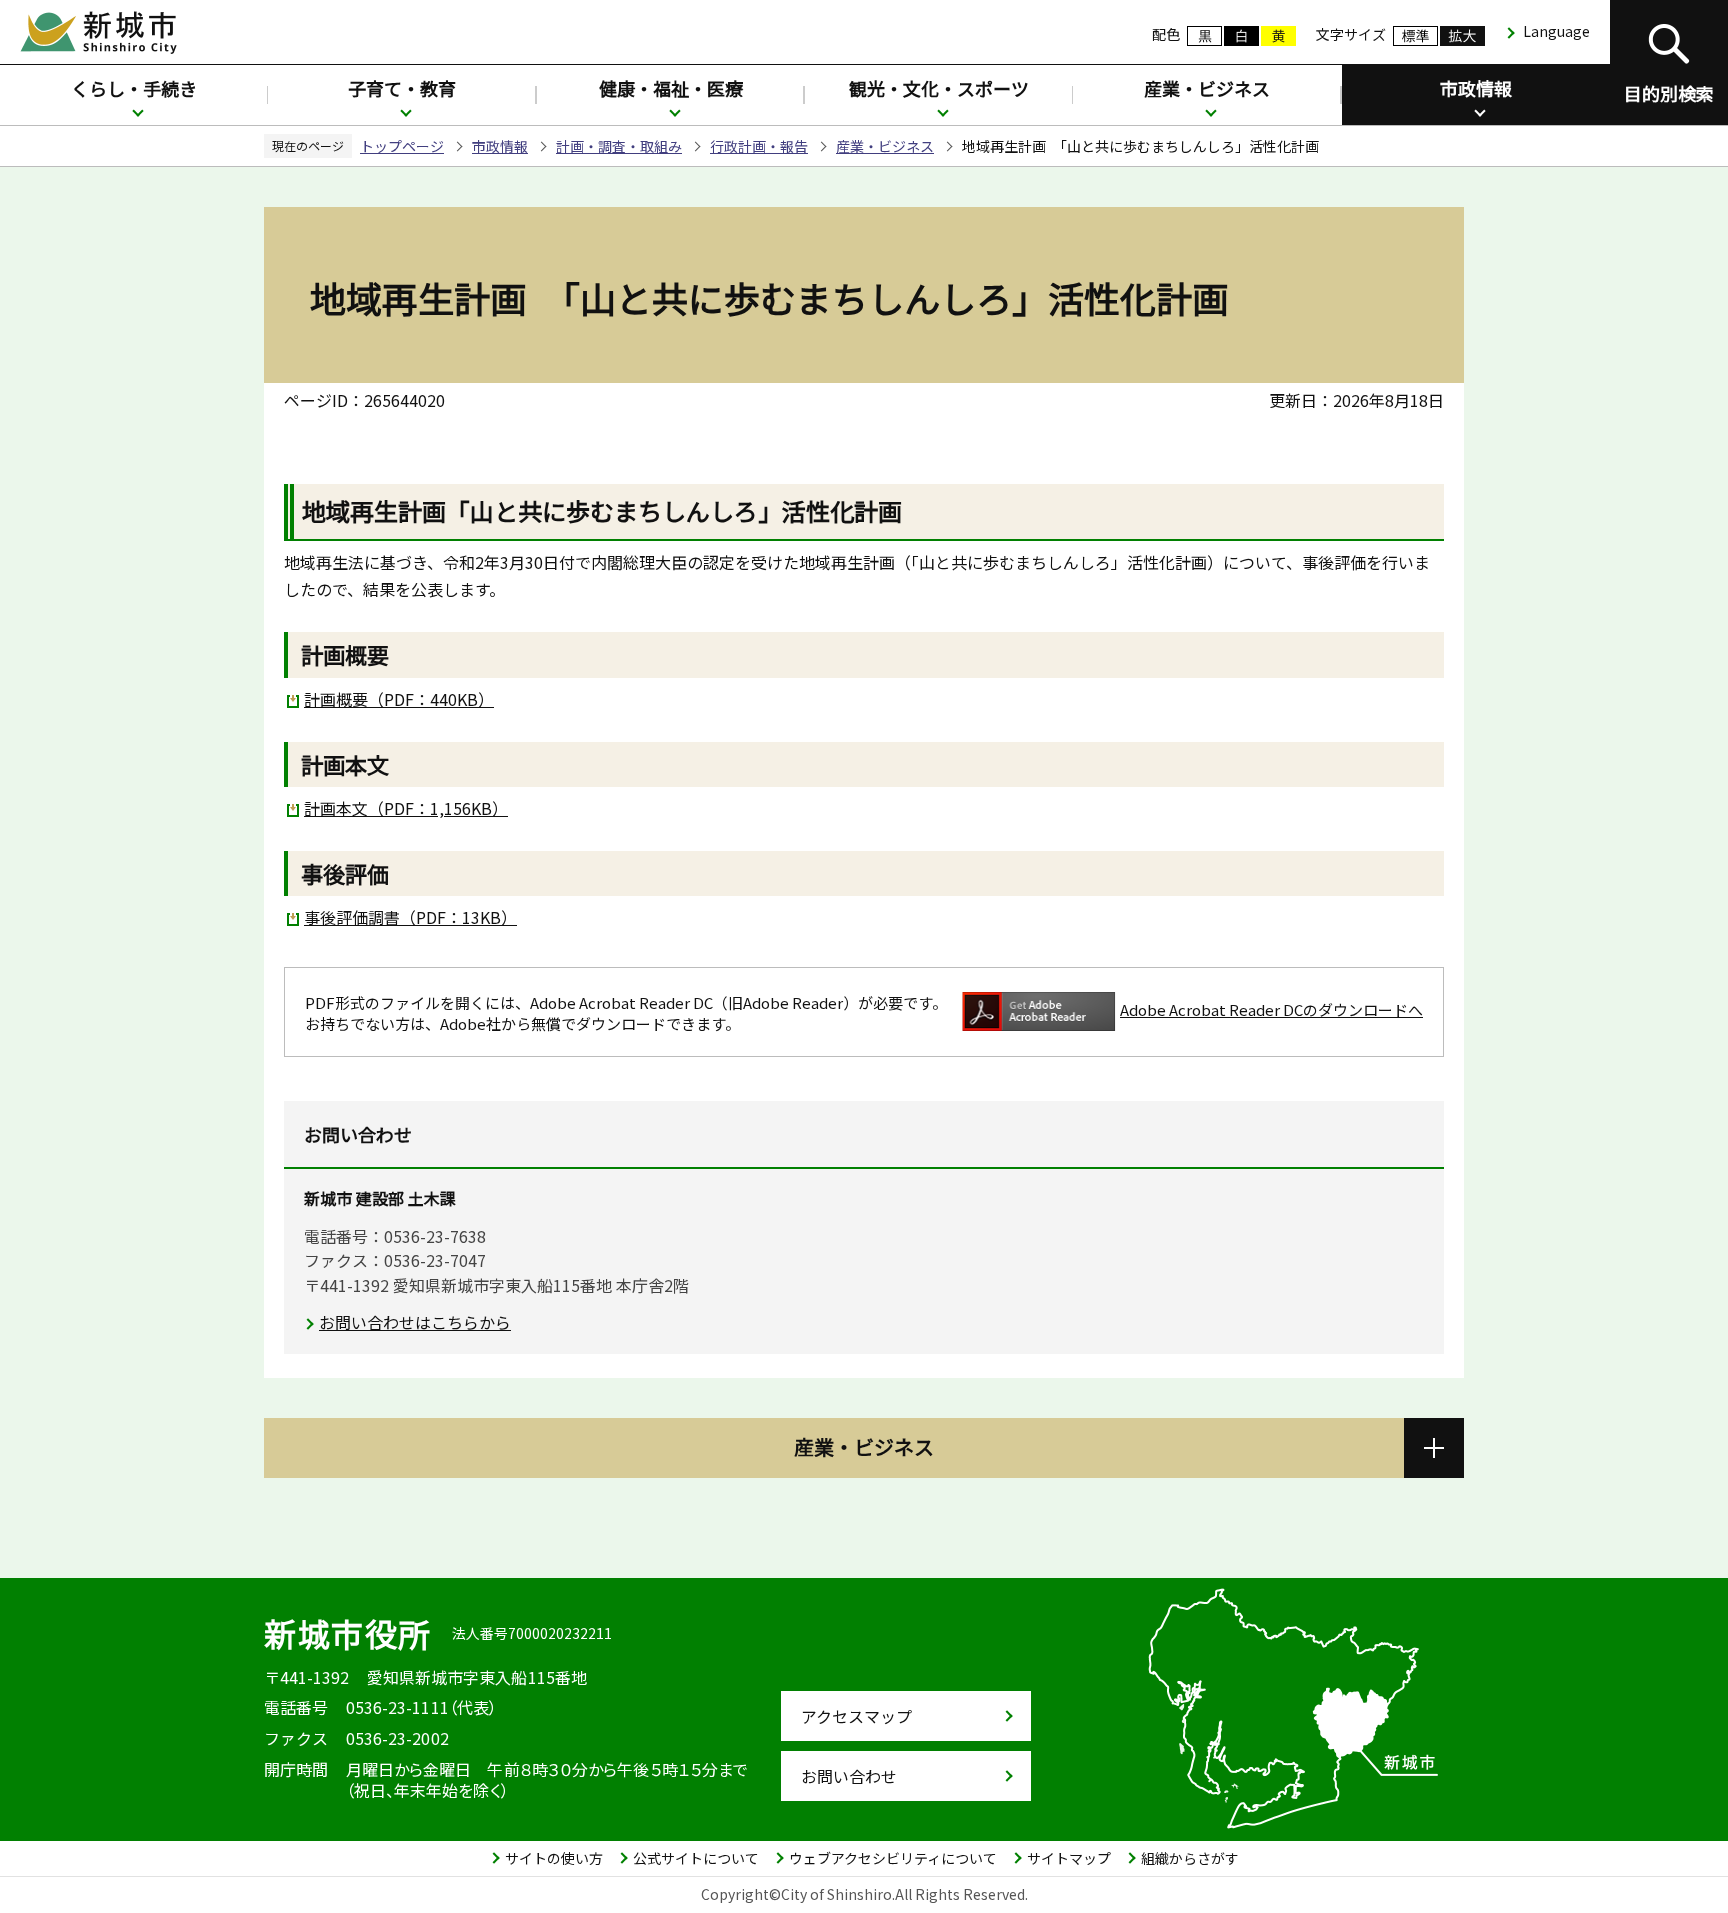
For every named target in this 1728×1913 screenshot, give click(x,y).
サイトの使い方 (554, 1858)
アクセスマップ (856, 1716)
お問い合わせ (849, 1776)
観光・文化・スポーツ (939, 88)
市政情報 (1476, 88)
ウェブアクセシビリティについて (893, 1858)
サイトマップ (1069, 1858)
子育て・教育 (402, 88)
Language (1556, 31)
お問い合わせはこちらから (415, 1322)
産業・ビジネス (1207, 88)
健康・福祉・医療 (671, 88)
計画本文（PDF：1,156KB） (406, 808)
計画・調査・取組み (619, 146)
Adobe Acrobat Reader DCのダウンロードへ (1271, 1009)
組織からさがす (1190, 1858)
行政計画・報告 (759, 146)
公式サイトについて (696, 1858)
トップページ (402, 146)
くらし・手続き (134, 88)
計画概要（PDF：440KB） (399, 699)
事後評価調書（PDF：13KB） (410, 917)
